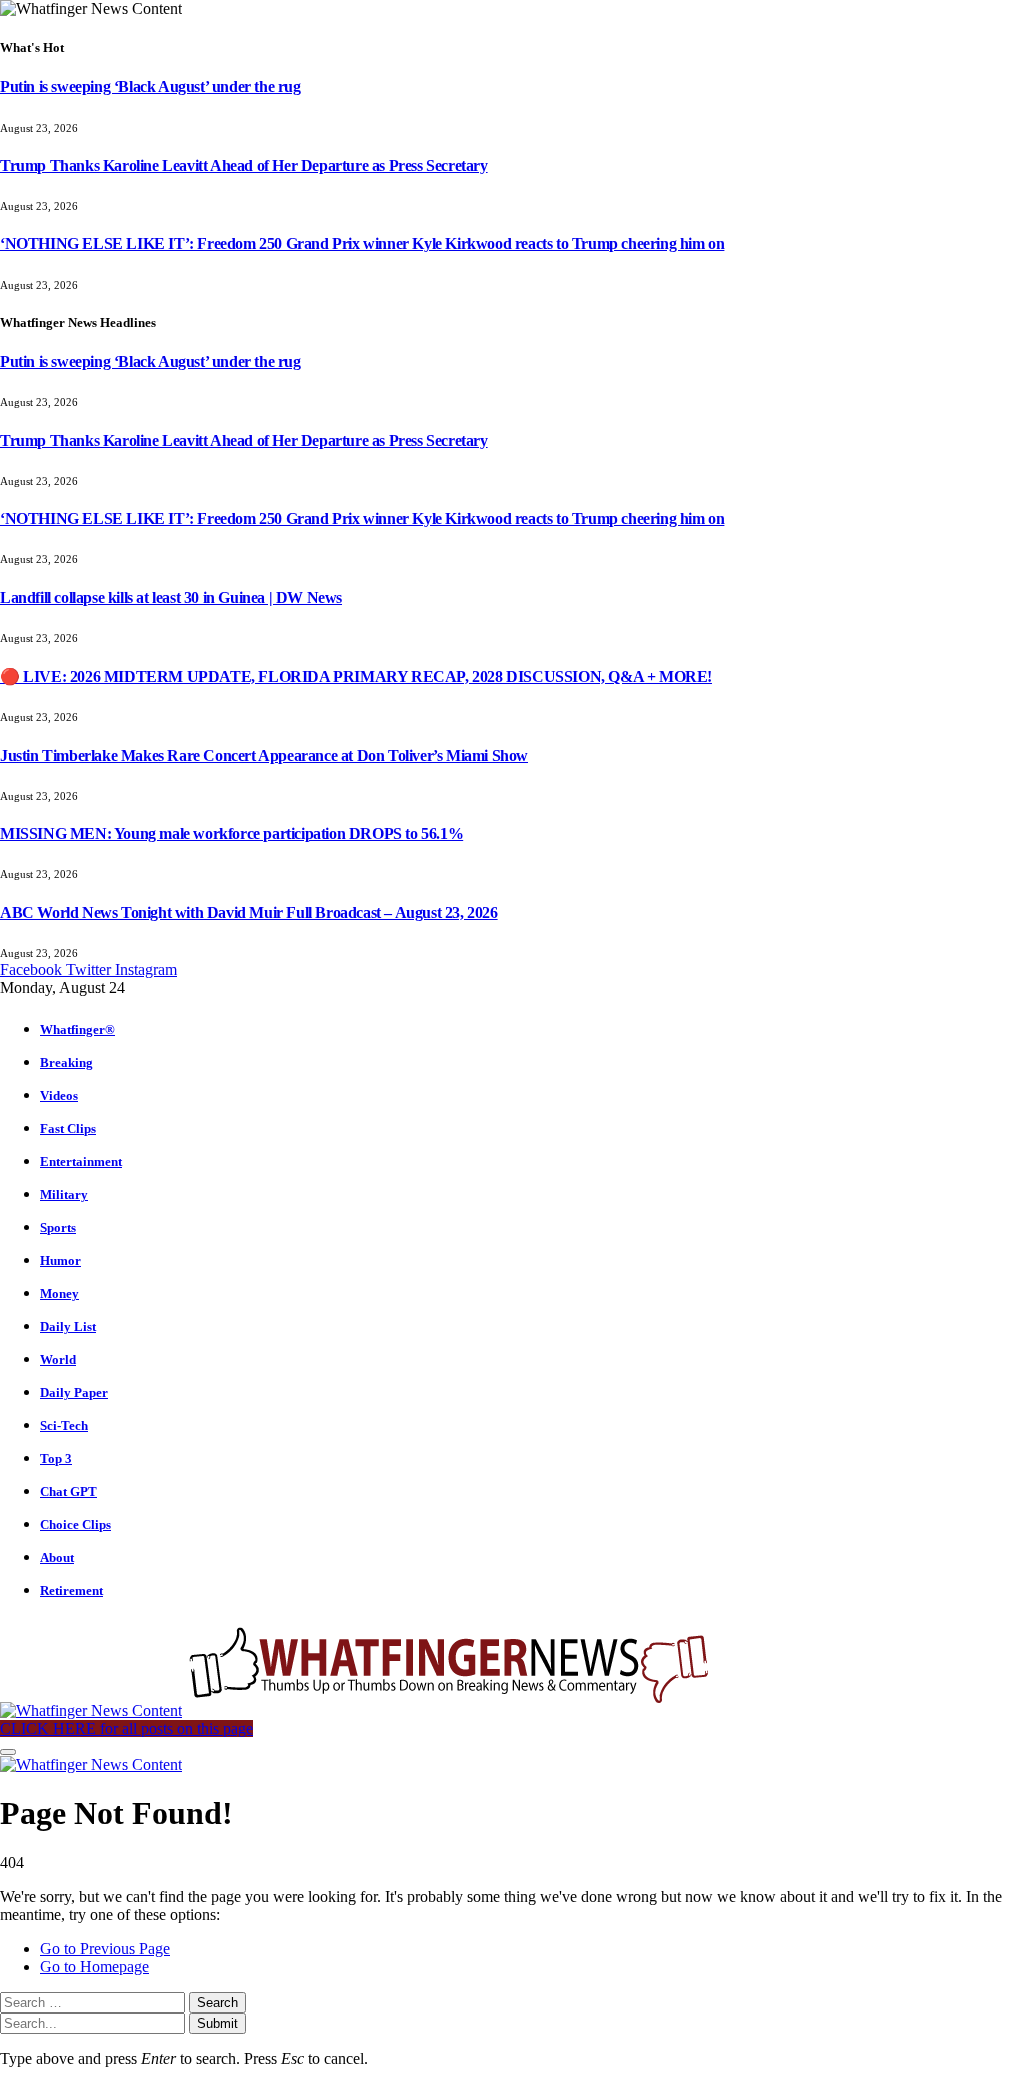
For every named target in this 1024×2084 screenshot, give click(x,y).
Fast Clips (68, 1128)
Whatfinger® (77, 1029)
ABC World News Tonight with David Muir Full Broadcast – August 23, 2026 (249, 912)
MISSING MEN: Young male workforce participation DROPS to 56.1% (231, 833)
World (58, 1359)
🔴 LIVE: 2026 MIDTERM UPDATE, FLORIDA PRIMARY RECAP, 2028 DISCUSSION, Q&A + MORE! (356, 676)
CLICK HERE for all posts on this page (126, 1728)
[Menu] (8, 1752)
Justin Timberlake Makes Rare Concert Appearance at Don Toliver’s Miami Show (264, 755)
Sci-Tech (64, 1425)
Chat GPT (68, 1491)
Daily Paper (74, 1392)
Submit (217, 2023)
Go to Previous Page (105, 1948)
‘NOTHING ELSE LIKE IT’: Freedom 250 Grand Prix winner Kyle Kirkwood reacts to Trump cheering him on (362, 243)
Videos (59, 1095)
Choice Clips (75, 1524)
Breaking (66, 1062)
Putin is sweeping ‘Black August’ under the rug (150, 86)
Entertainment (81, 1161)
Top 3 (56, 1458)
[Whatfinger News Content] (358, 1710)
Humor (60, 1260)
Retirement (71, 1590)
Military (64, 1194)
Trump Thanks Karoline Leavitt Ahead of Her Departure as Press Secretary (244, 165)
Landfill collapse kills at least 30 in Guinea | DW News (171, 597)
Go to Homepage (94, 1966)
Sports (58, 1227)
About (57, 1557)
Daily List (68, 1326)
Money (59, 1293)
